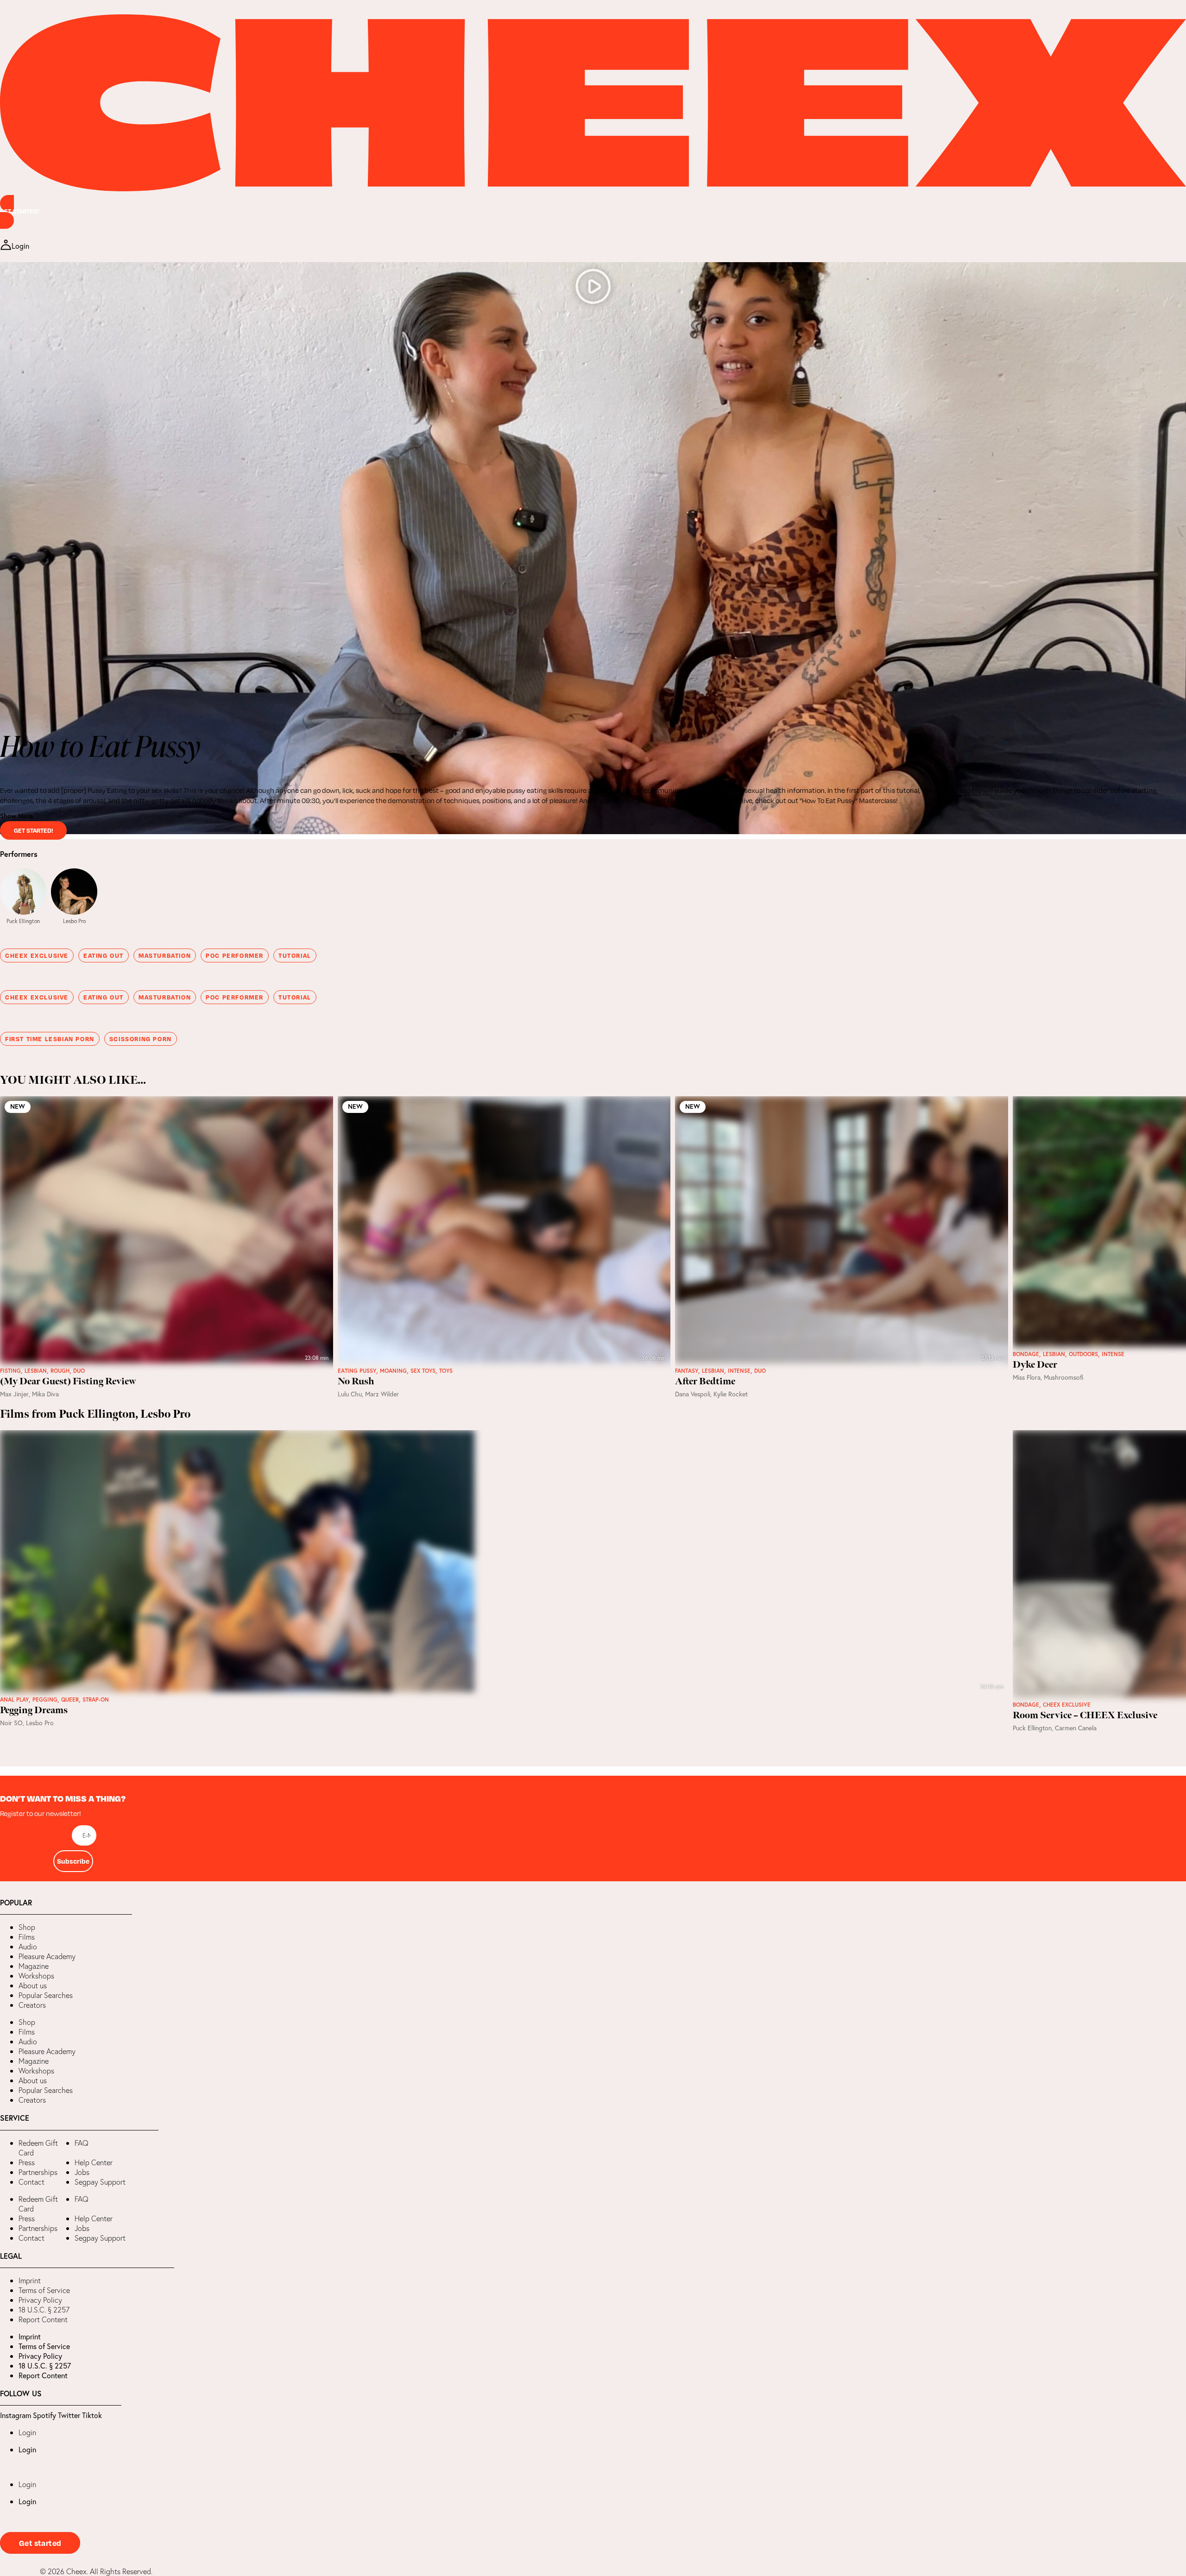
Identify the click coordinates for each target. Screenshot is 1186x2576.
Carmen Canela (1076, 1728)
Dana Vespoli (693, 1394)
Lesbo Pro (74, 921)
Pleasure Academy (47, 1956)
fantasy (687, 1371)
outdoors (1083, 1354)
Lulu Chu (350, 1394)
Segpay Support (100, 2182)
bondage (1026, 1354)
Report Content (43, 2319)
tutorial (295, 955)
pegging (45, 1700)
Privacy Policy (40, 2300)
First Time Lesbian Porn (50, 1039)
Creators (32, 2005)
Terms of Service (44, 2290)
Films (27, 1937)
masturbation (165, 955)
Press (27, 2162)
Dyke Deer (1035, 1365)
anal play (14, 1700)
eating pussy (357, 1371)
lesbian (36, 1371)
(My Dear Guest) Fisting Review (68, 1382)
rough (60, 1371)
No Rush (356, 1382)
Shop (27, 1927)
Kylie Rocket (731, 1394)
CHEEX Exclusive (37, 955)
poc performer (235, 955)
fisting (10, 1371)
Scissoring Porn (141, 1039)
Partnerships (38, 2172)
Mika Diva (45, 1394)
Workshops (36, 1976)
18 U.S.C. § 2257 (44, 2310)
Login (27, 2432)
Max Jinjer (14, 1394)
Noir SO (11, 1723)
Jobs (82, 2172)
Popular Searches (46, 1995)
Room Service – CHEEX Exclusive (1085, 1715)
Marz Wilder (382, 1394)
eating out (104, 955)
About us (33, 1985)
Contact (32, 2182)
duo (79, 1371)
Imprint (30, 2281)
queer (70, 1700)
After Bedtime (705, 1382)
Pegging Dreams (34, 1710)
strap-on (96, 1700)
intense (739, 1371)
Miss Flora (1027, 1377)
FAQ (82, 2143)
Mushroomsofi (1064, 1377)
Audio (28, 1947)
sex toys (423, 1371)
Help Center (94, 2162)
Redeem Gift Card (38, 2148)
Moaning (393, 1371)
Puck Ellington (23, 921)
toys (446, 1371)
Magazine (34, 1966)
